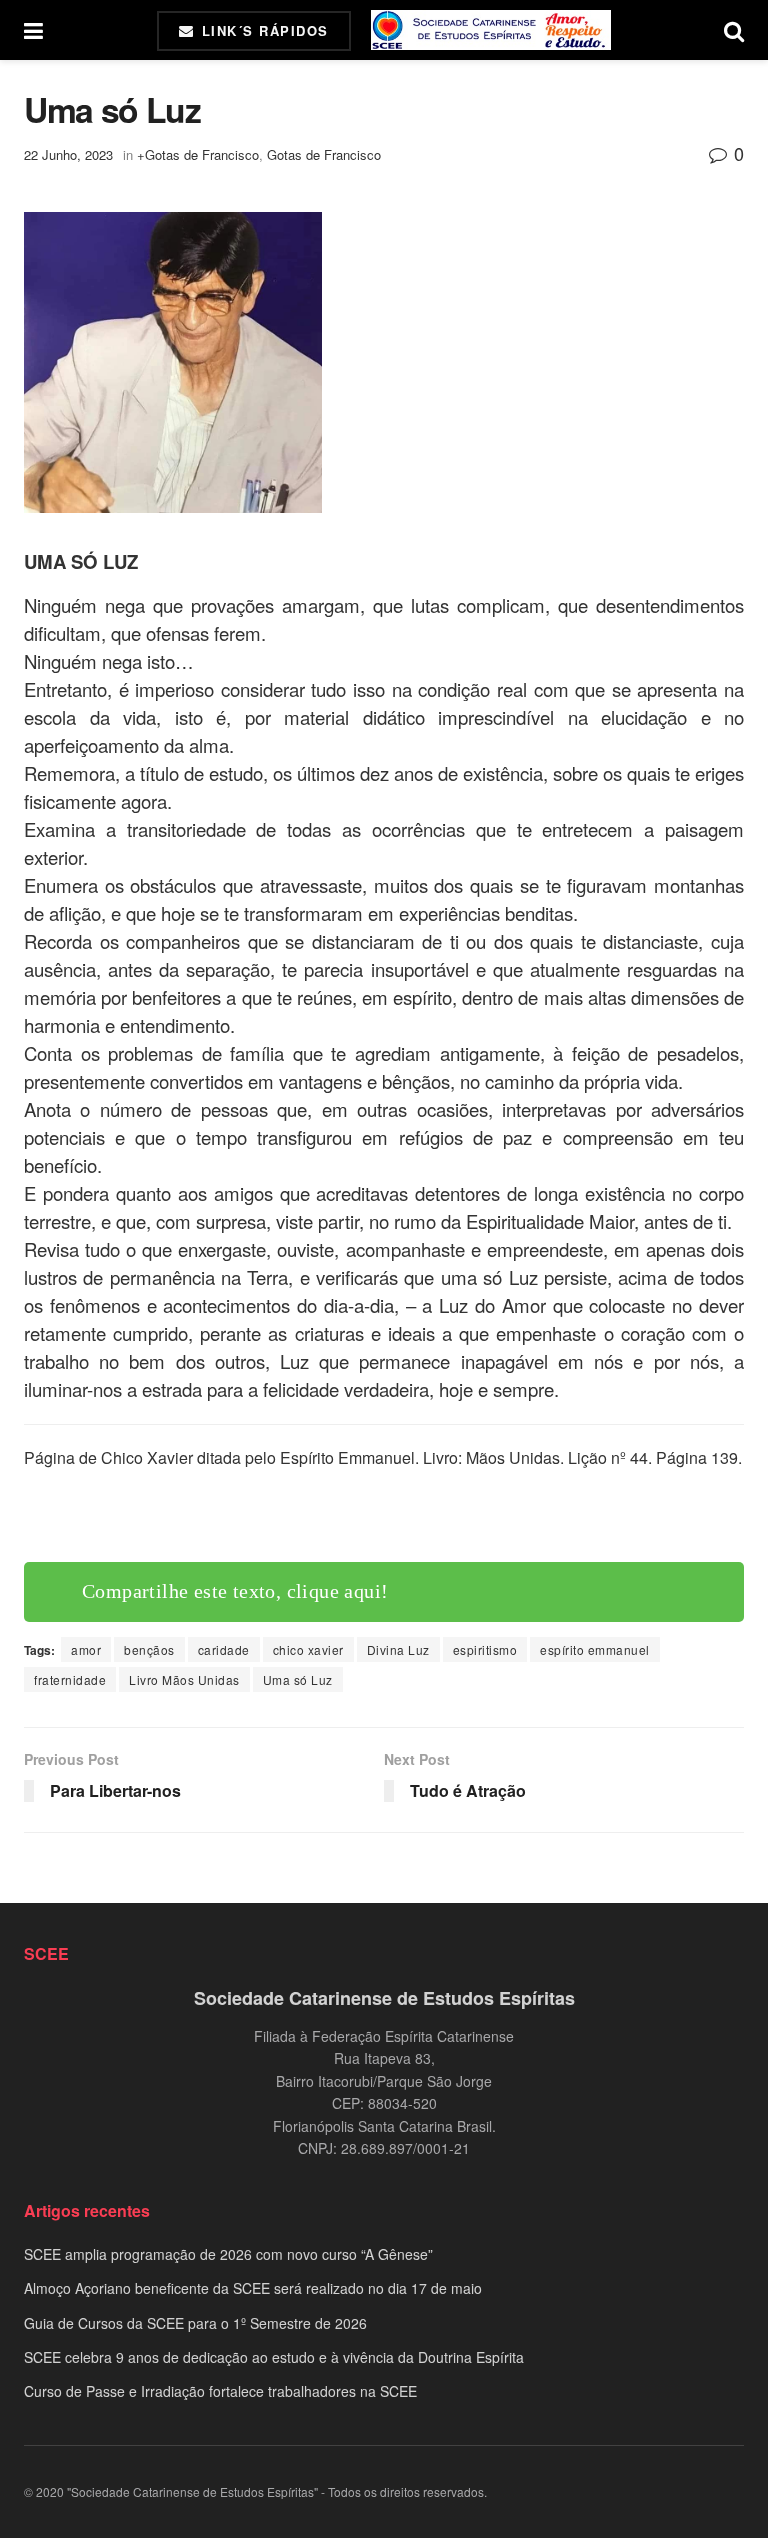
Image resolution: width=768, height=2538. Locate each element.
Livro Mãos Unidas (184, 1679)
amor (86, 1649)
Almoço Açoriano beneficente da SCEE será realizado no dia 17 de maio (253, 2288)
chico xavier (308, 1649)
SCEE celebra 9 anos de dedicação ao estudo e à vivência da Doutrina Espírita (274, 2357)
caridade (224, 1649)
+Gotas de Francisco (198, 154)
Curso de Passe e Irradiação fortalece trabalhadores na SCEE (220, 2391)
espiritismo (485, 1649)
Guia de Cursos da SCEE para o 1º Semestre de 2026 (195, 2323)
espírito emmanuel (595, 1649)
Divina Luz (398, 1649)
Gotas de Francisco (324, 154)
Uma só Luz (298, 1679)
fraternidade (70, 1679)
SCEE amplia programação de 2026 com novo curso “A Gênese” (228, 2254)
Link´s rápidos (262, 30)
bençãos (149, 1649)
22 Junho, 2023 (68, 154)
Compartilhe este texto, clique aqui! (235, 1516)
